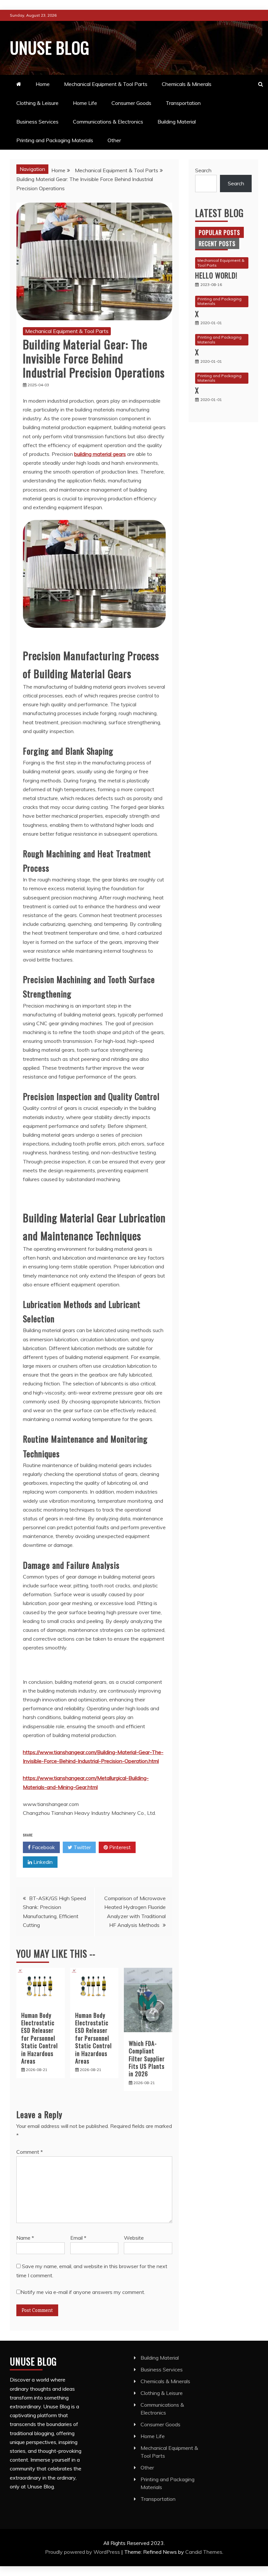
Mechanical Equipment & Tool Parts (106, 84)
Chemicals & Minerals (187, 84)
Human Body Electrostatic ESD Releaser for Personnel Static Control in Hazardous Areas (40, 2038)
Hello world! (216, 275)
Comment (30, 2152)
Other (114, 140)
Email (78, 2238)
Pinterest (119, 1847)
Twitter (82, 1847)
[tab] (219, 232)
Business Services (37, 122)
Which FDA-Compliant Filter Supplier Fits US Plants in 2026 (147, 2059)
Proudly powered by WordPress (83, 2552)
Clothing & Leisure (37, 103)
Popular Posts (219, 232)
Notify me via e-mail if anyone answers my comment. (83, 2292)
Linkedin (42, 1862)
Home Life (85, 103)
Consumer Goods (131, 103)
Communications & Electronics (108, 122)
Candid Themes (204, 2552)
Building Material (177, 122)
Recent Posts (217, 243)
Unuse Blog (50, 47)
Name (25, 2238)
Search (203, 170)
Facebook (43, 1847)
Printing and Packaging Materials (55, 140)
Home (43, 84)
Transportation (183, 103)
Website (134, 2238)
